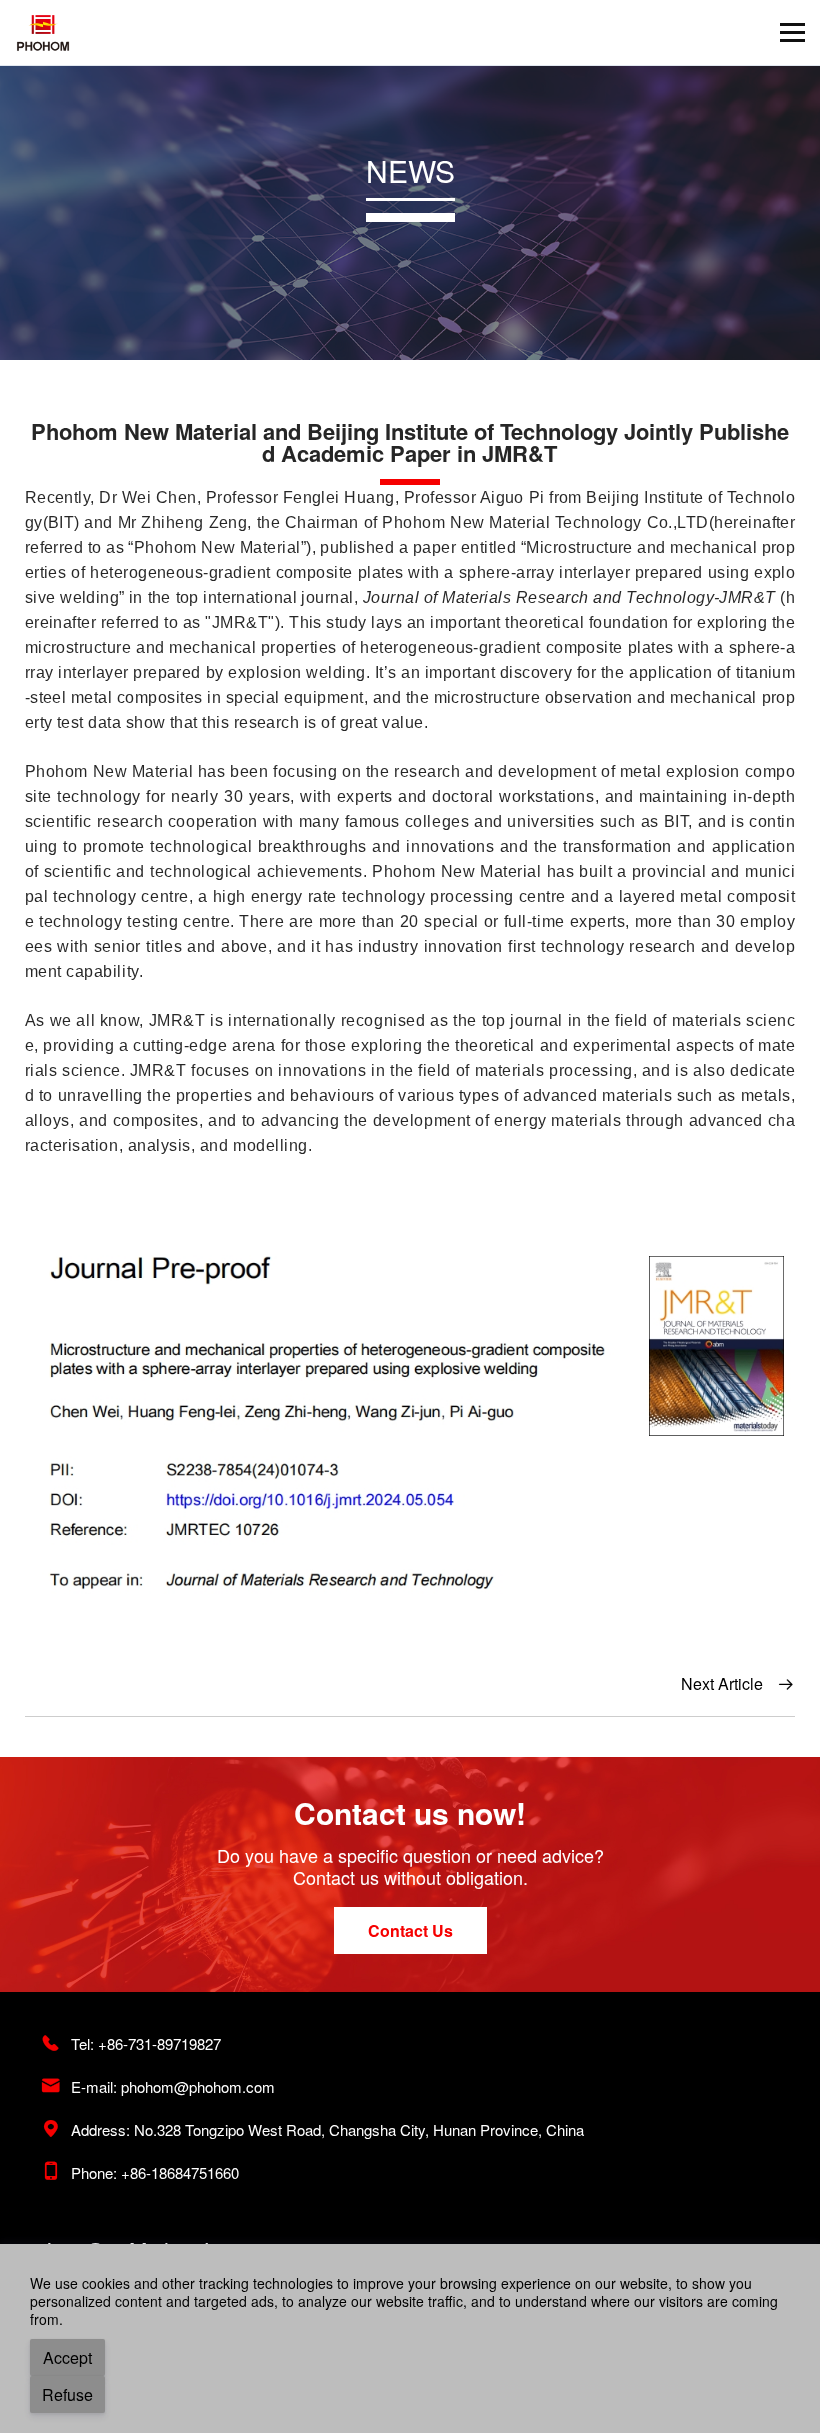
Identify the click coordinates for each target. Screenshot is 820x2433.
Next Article (738, 1683)
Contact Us (410, 1930)
